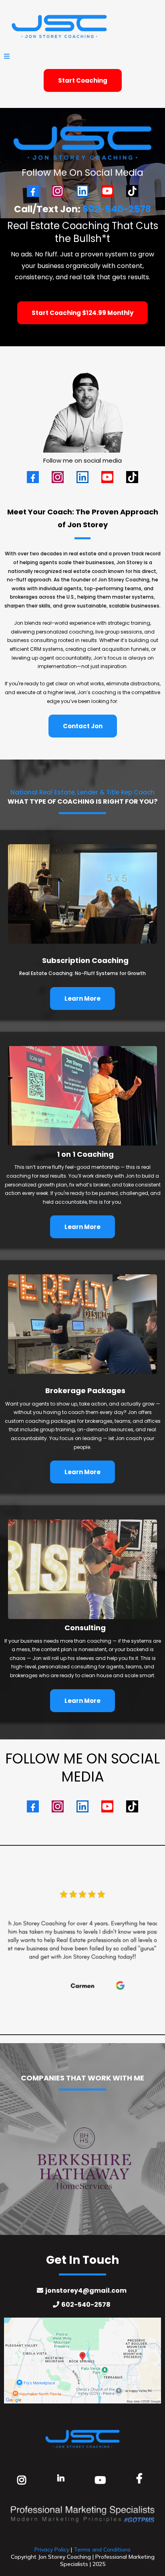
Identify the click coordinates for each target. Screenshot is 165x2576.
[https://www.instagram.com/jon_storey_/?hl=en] (24, 2479)
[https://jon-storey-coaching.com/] (82, 26)
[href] (82, 2361)
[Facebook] (33, 191)
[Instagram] (58, 191)
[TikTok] (132, 191)
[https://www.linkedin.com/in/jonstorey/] (63, 2477)
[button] (7, 57)
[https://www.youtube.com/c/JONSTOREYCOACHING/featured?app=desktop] (102, 2479)
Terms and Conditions (102, 2550)
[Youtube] (107, 191)
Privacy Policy (52, 2550)
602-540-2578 (117, 209)
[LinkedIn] (82, 191)
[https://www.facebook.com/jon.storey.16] (141, 2478)
